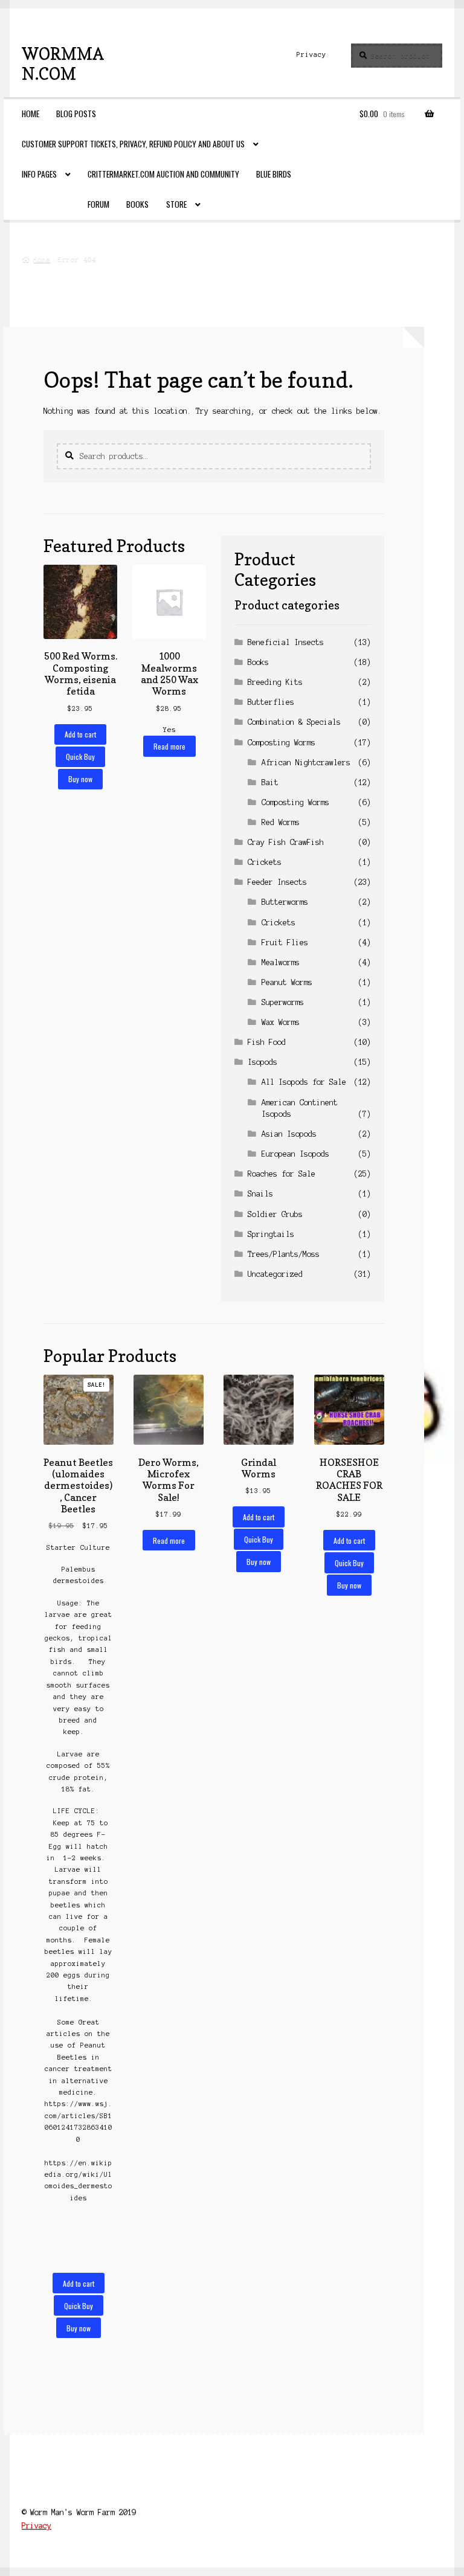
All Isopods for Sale (304, 1082)
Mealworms (281, 962)
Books (137, 204)
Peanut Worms (287, 982)
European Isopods (295, 1154)
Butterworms (285, 902)
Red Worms (281, 822)
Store (176, 204)
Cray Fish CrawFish (286, 842)
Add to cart (80, 734)
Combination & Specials (294, 722)
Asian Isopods (289, 1134)
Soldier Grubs (275, 1214)
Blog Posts (76, 114)
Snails (260, 1194)
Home (31, 114)
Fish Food (267, 1042)
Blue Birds (274, 174)
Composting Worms (282, 743)
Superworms (283, 1002)
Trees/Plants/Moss (284, 1254)
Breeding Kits (275, 682)
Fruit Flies (285, 943)
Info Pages (39, 174)
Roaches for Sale (282, 1174)
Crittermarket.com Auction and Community (163, 174)
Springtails (271, 1234)
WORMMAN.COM (63, 63)
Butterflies (271, 702)
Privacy (311, 54)
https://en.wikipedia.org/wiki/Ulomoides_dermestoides (79, 2180)
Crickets (265, 862)
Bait (270, 782)
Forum (98, 204)
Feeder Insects (277, 882)
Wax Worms (281, 1022)
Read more (169, 746)
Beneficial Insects (286, 642)
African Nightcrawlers (306, 763)
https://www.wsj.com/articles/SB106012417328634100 (79, 2121)
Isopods (263, 1062)
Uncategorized (275, 1274)
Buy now (80, 779)
